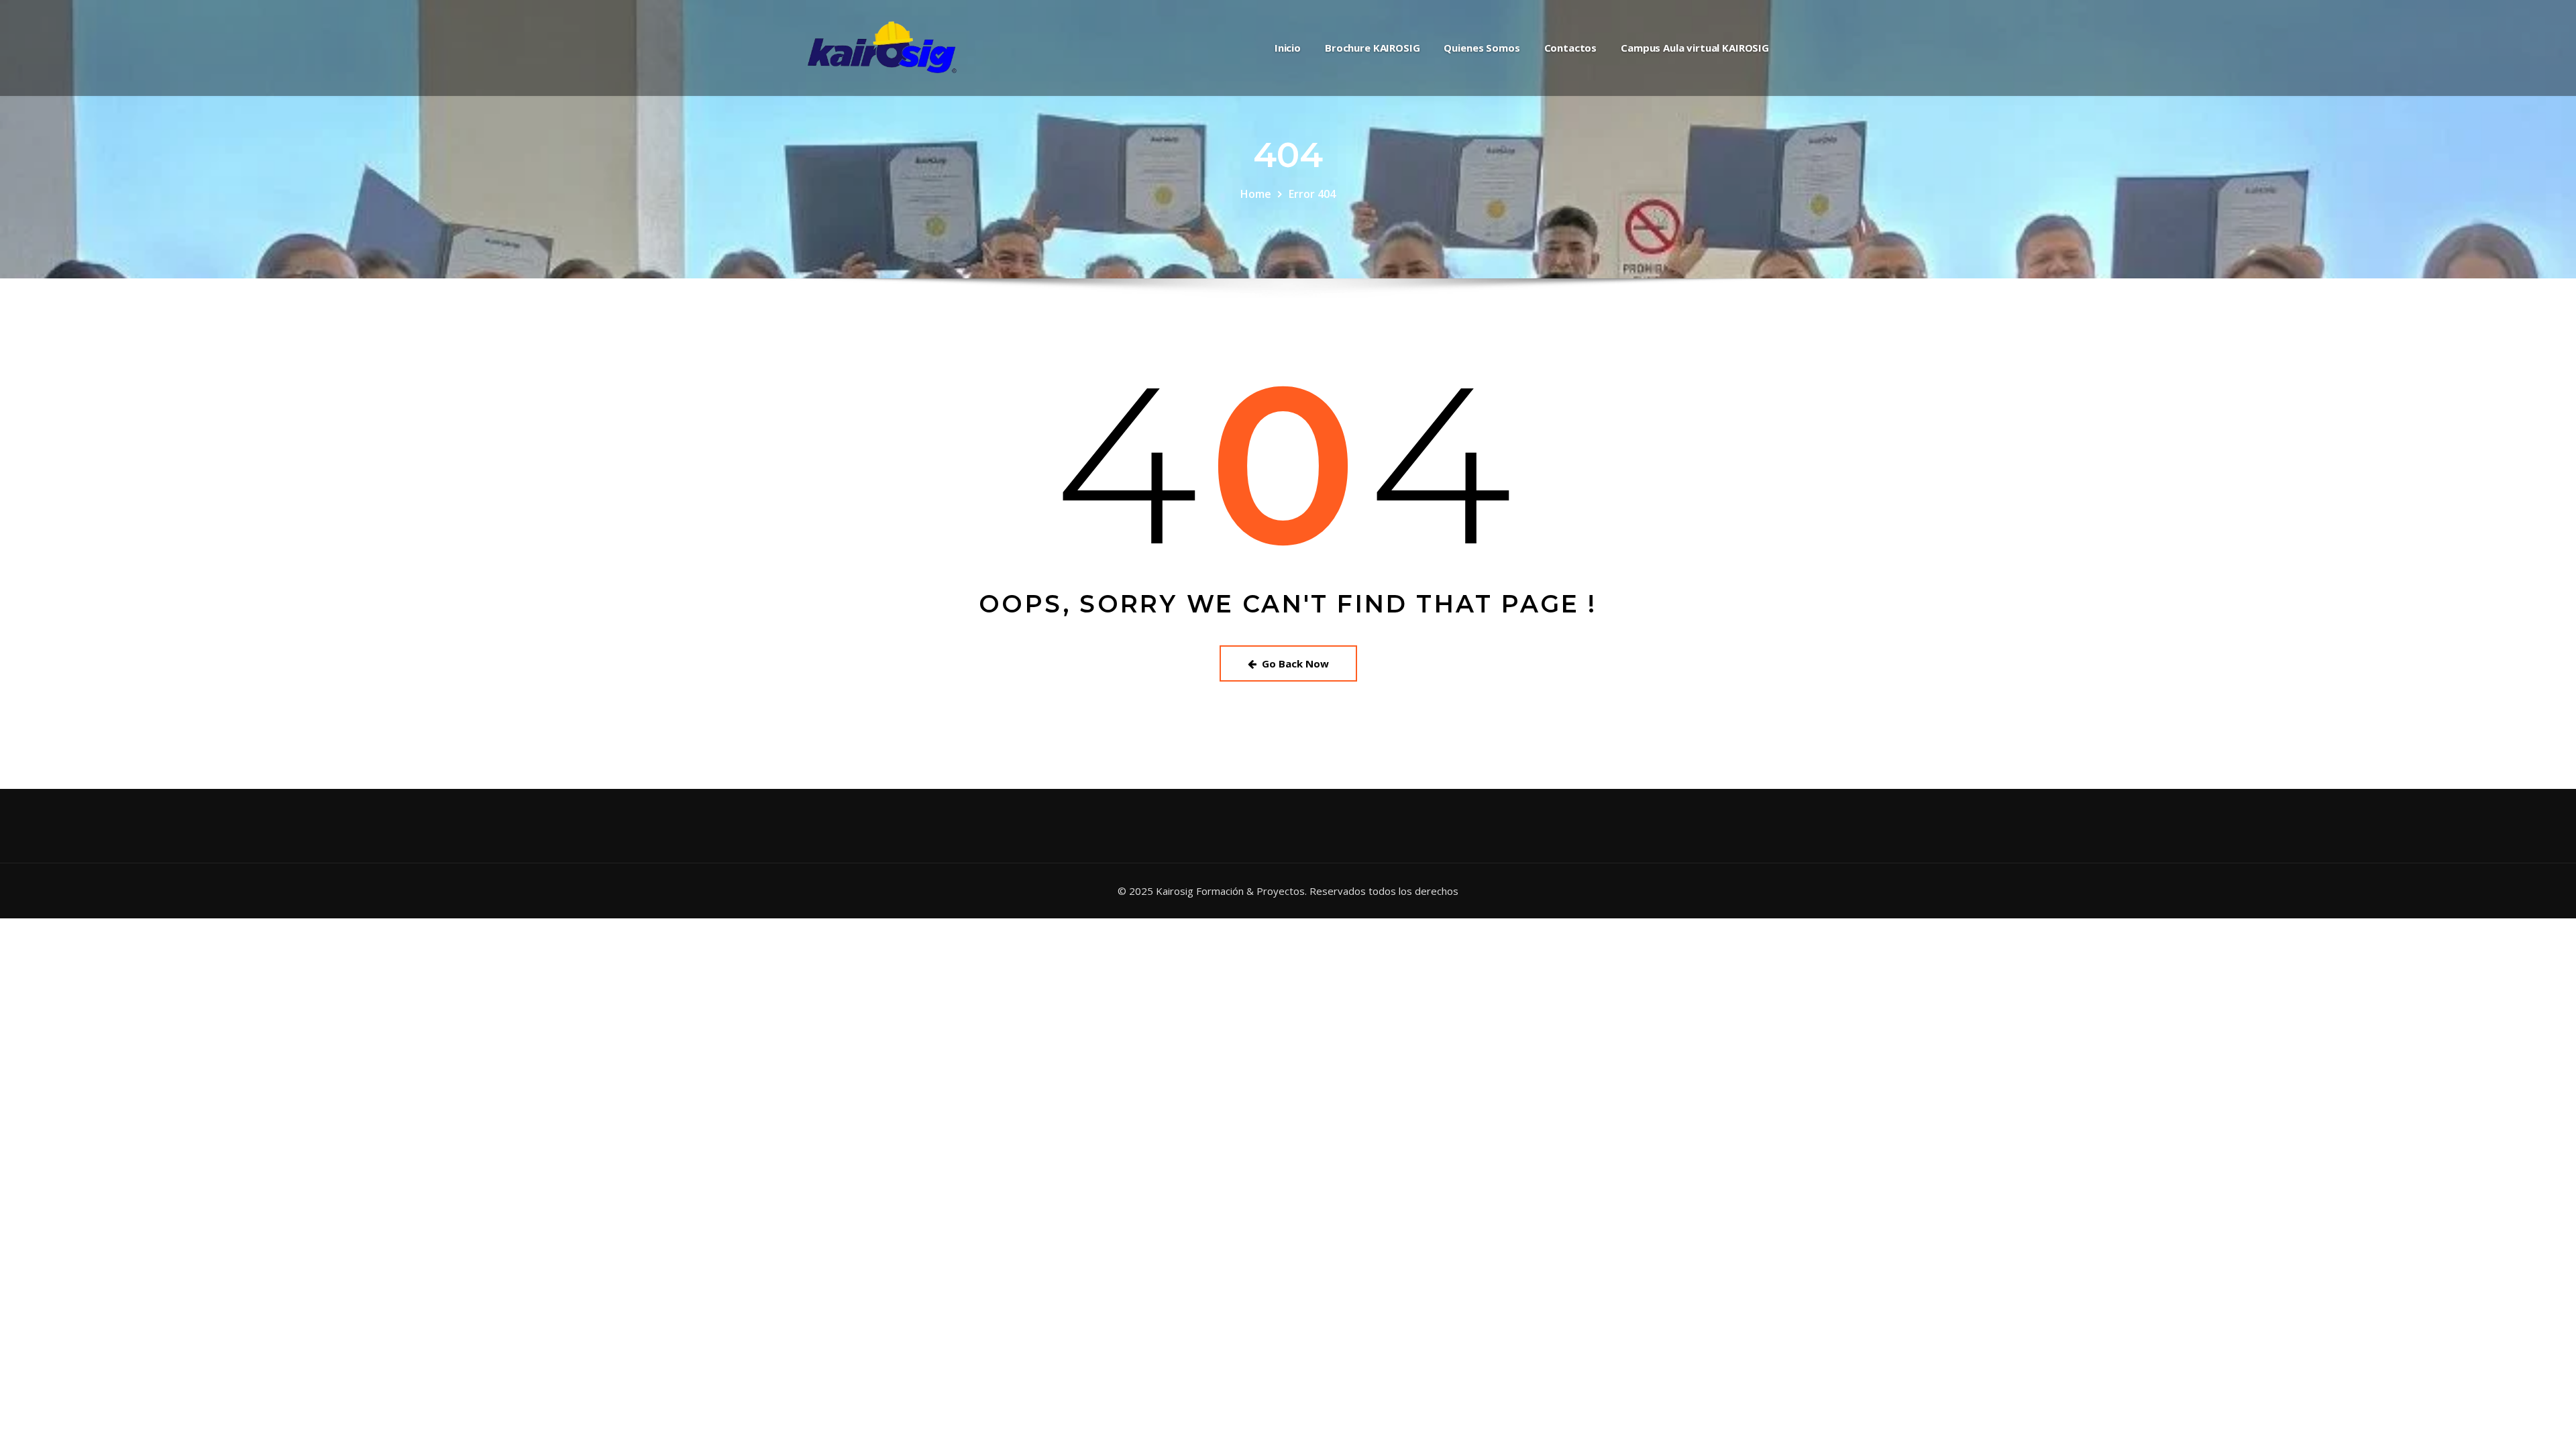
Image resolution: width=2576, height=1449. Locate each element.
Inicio (1288, 48)
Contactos (1571, 48)
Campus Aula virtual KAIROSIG (1695, 48)
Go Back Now (1295, 663)
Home (1256, 194)
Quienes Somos (1482, 48)
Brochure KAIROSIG (1372, 48)
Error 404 (1312, 194)
